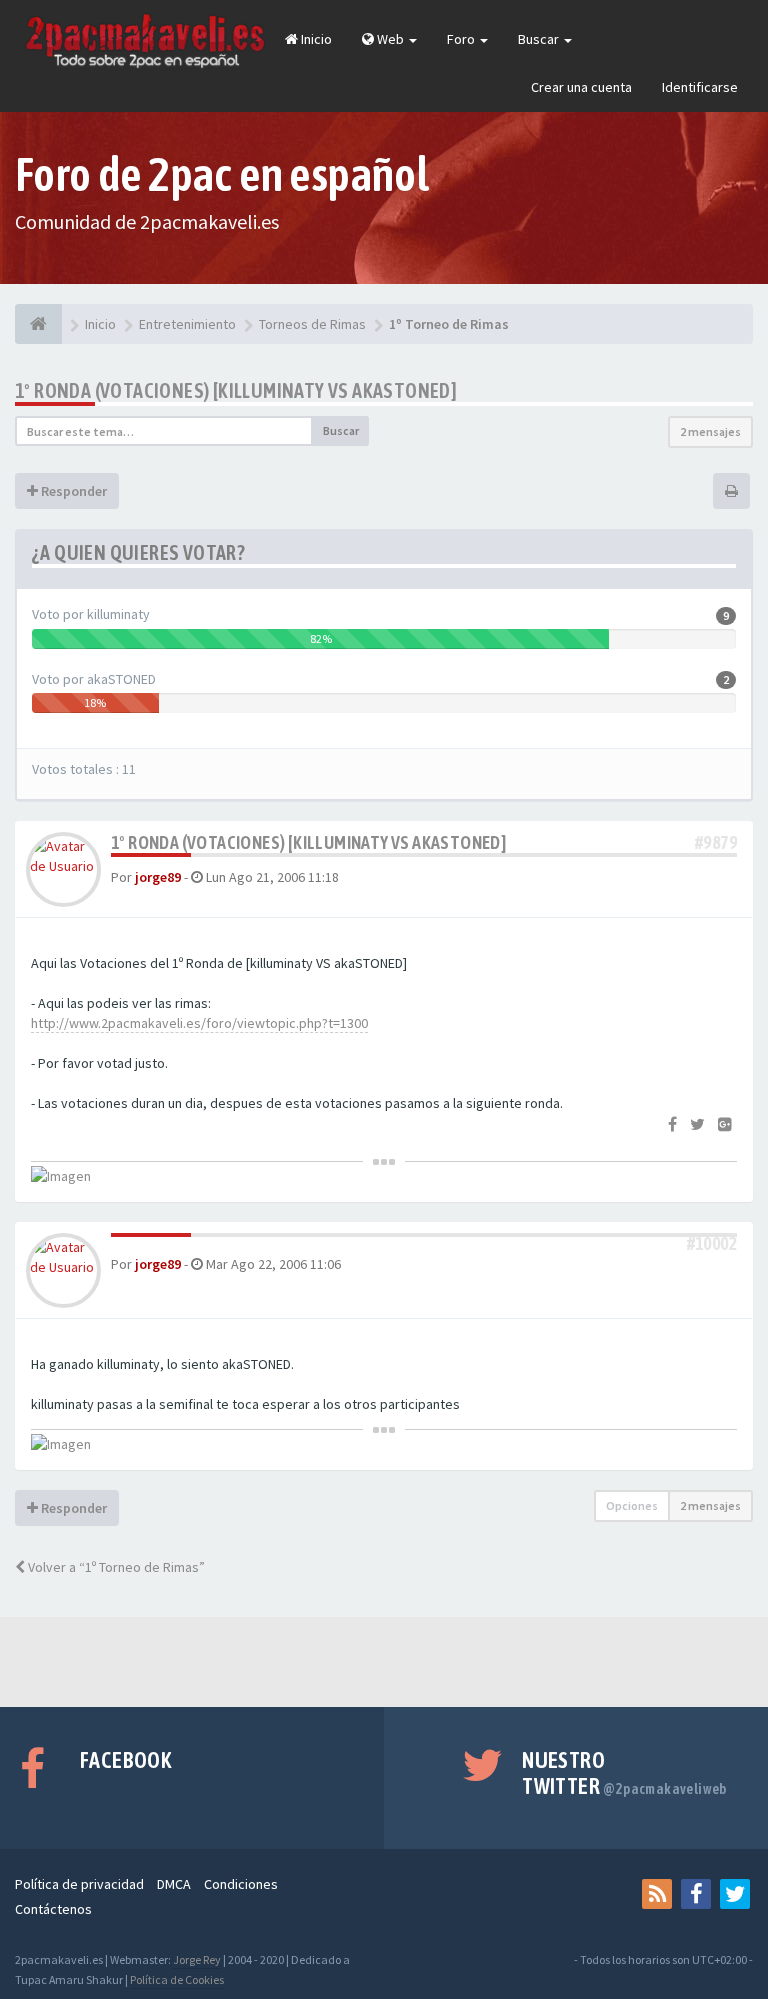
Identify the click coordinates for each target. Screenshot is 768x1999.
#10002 (712, 1243)
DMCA (174, 1884)
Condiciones (241, 1884)
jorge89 (158, 877)
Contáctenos (53, 1909)
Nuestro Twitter (624, 1773)
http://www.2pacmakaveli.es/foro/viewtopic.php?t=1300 (199, 1023)
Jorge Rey (197, 1959)
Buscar (540, 39)
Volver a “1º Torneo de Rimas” (115, 1567)
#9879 (716, 842)
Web (390, 39)
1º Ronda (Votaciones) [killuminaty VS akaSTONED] (236, 390)
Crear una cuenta (581, 87)
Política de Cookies (177, 1979)
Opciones (632, 1505)
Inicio (315, 39)
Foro (462, 39)
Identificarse (700, 87)
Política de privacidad (79, 1884)
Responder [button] (72, 491)
